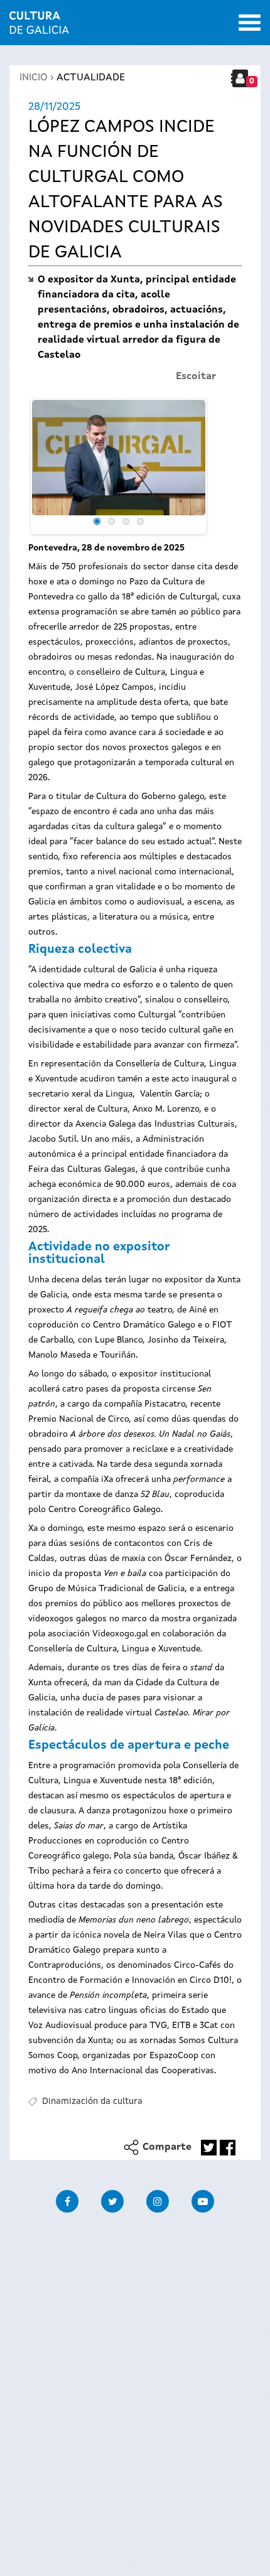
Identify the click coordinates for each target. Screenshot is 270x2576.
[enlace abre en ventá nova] (209, 2148)
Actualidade (91, 78)
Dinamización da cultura (92, 2101)
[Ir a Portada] (39, 26)
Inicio (34, 78)
